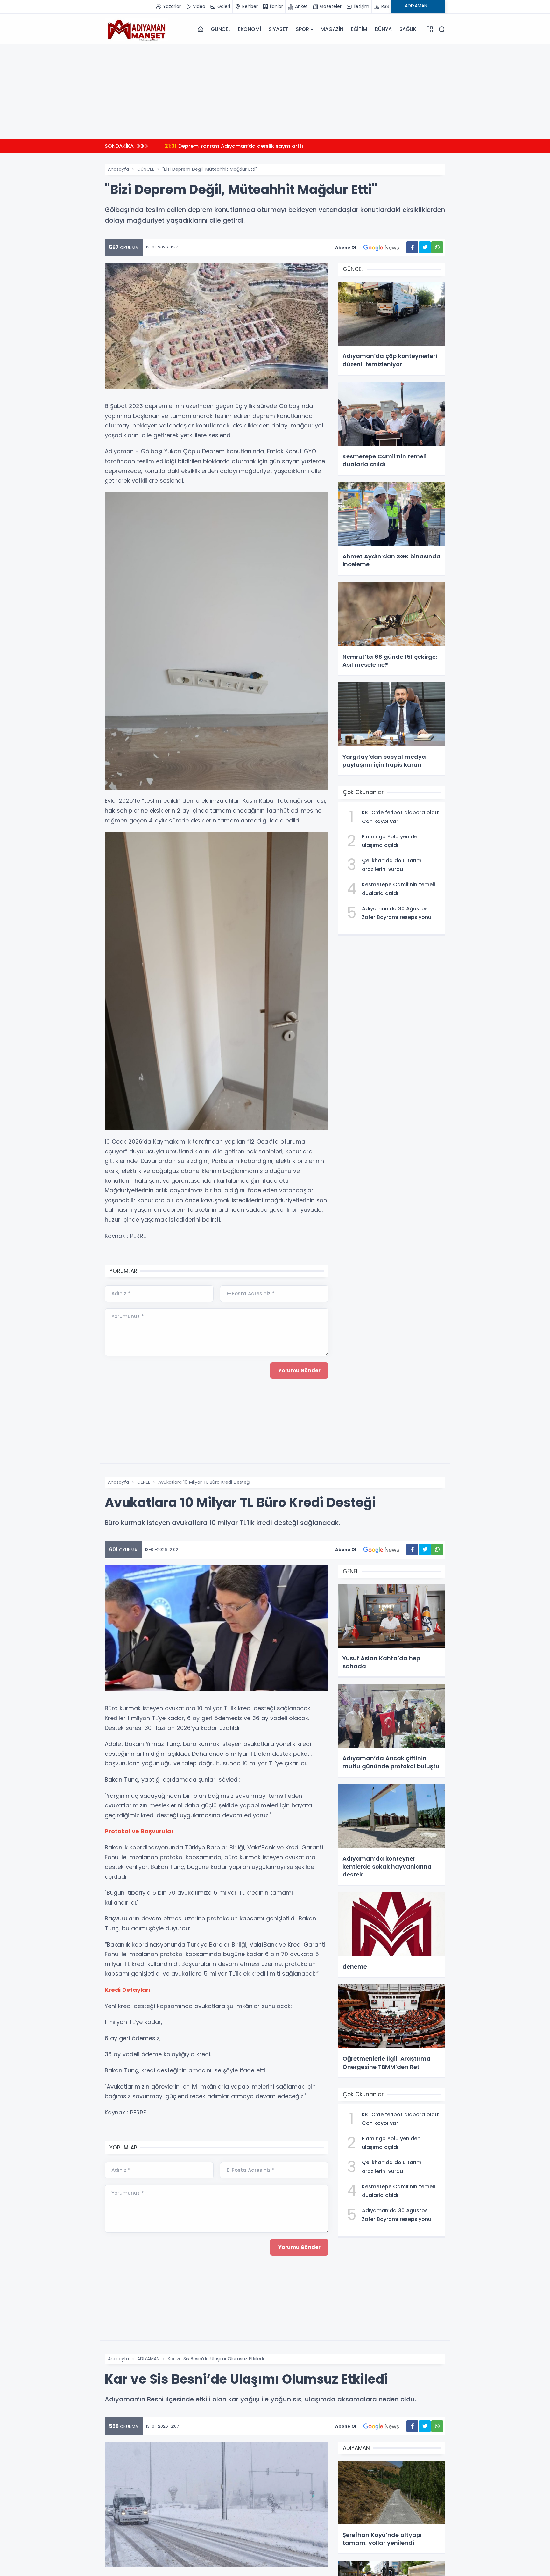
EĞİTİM (359, 29)
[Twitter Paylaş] (425, 247)
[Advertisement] (275, 91)
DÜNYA (383, 29)
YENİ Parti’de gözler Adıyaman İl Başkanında (229, 146)
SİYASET (279, 29)
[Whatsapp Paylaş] (437, 247)
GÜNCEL (221, 29)
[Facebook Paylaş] (412, 247)
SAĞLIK (408, 29)
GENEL (144, 1482)
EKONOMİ (250, 29)
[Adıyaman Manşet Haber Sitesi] (137, 29)
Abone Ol (346, 247)
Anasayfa (118, 169)
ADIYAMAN (148, 2359)
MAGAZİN (332, 29)
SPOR (302, 29)
